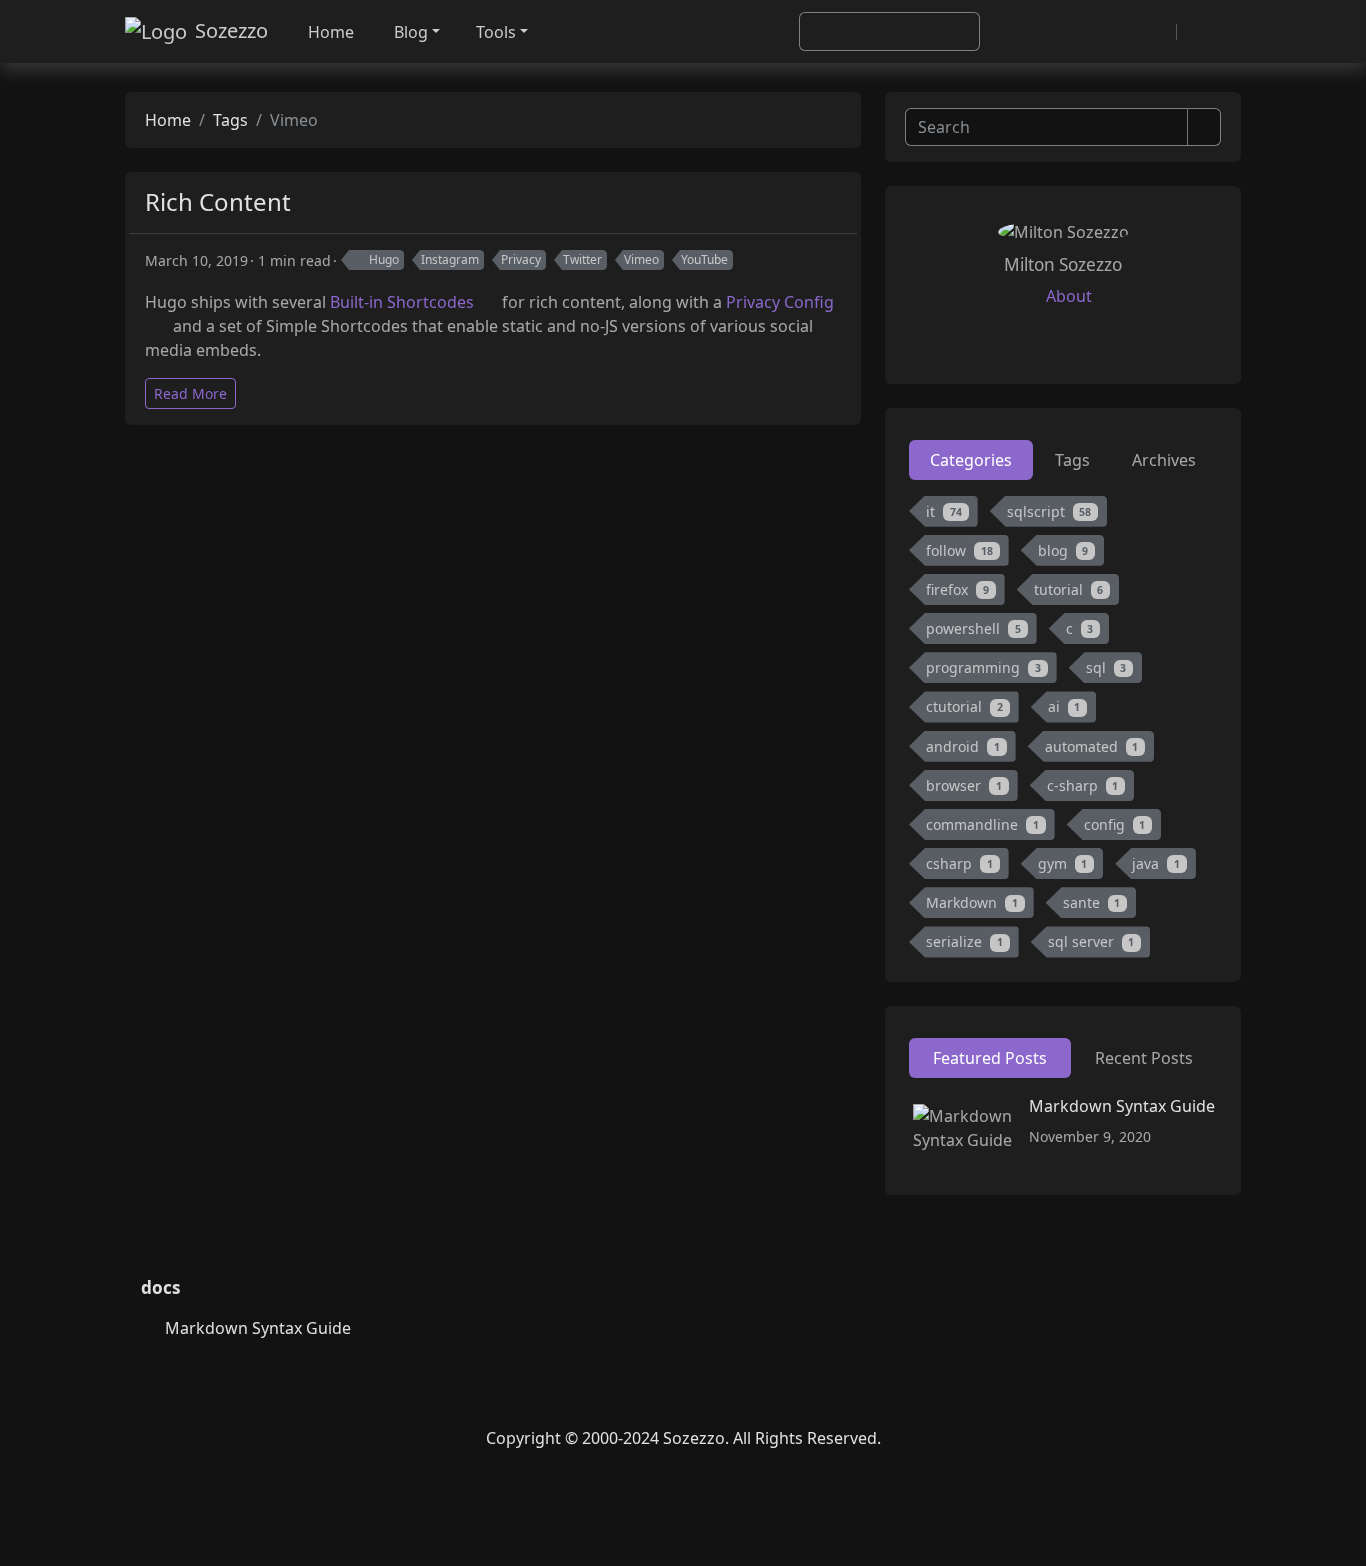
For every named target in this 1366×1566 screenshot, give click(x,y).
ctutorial (964, 706)
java (1156, 863)
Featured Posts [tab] (990, 1058)
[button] (1199, 32)
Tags (230, 120)
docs (161, 1287)
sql (1106, 667)
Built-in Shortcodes (402, 302)
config (1115, 824)
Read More (190, 393)
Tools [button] (496, 32)
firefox (957, 589)
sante (1092, 902)
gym (1063, 863)
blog (1063, 550)
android (963, 746)
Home (331, 32)
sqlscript (1049, 511)
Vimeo (641, 259)
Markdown (972, 902)
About (1069, 296)
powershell (973, 628)
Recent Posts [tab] (1144, 1058)
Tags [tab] (1072, 460)
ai (1064, 706)
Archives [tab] (1164, 460)
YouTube (704, 259)
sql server (1091, 941)
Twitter (582, 259)
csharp (959, 863)
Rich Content (218, 201)
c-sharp (1083, 785)
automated (1092, 746)
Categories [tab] (971, 460)
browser (964, 785)
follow (959, 550)
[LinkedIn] (683, 1391)
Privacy (521, 259)
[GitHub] (1126, 32)
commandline (982, 824)
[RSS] (1154, 32)
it (944, 511)
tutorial (1069, 589)
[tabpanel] (1063, 731)
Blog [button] (411, 32)
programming (983, 667)
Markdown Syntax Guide (1122, 1106)
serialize (964, 941)
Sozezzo (231, 30)
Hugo (384, 259)
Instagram (450, 259)
